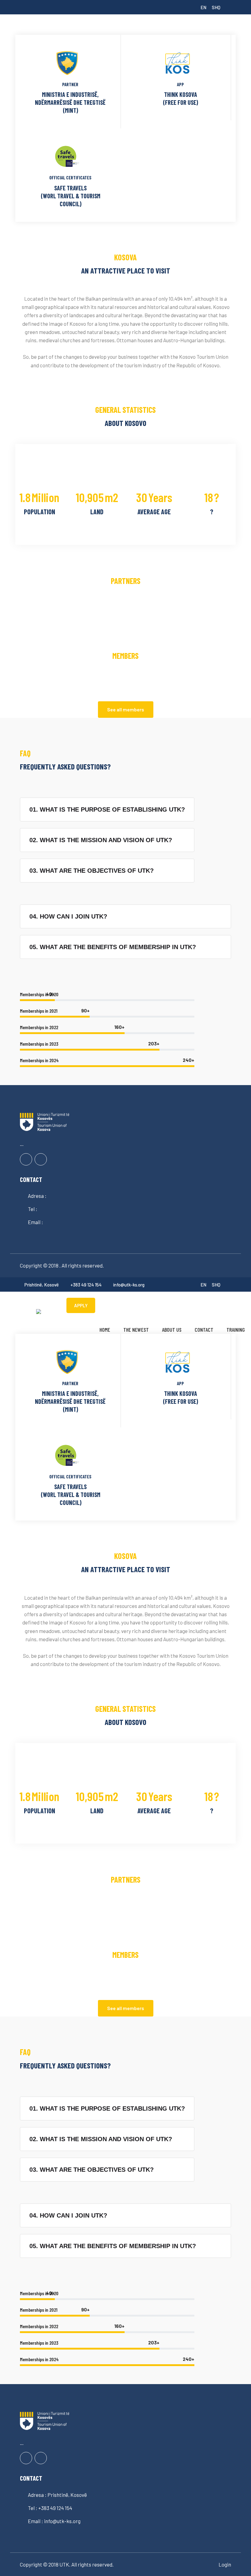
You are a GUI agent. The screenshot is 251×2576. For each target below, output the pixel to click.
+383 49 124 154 (86, 1285)
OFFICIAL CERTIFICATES (70, 178)
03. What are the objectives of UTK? (92, 871)
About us (172, 1330)
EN (203, 7)
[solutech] (39, 1311)
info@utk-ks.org (129, 1285)
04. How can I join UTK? (68, 916)
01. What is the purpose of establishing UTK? (107, 809)
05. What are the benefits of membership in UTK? (113, 947)
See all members (126, 709)
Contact (204, 1330)
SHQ (216, 7)
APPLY (81, 1305)
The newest (136, 1330)
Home (105, 1330)
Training (236, 1330)
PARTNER (70, 84)
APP (180, 84)
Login (225, 2564)
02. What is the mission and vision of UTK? (101, 840)
